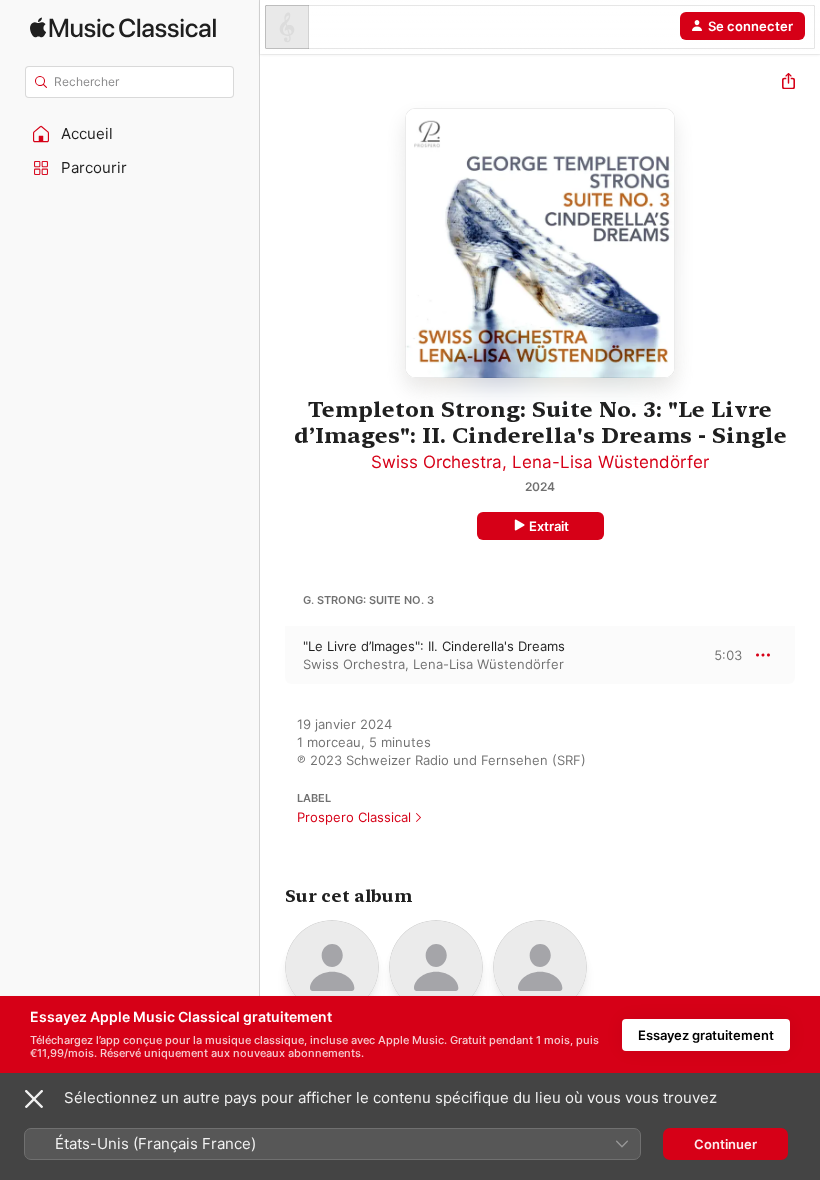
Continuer (725, 1144)
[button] (130, 134)
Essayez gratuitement (706, 1035)
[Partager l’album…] (788, 83)
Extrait (549, 526)
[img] (123, 27)
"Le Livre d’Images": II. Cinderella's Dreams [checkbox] (434, 646)
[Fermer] (34, 1099)
